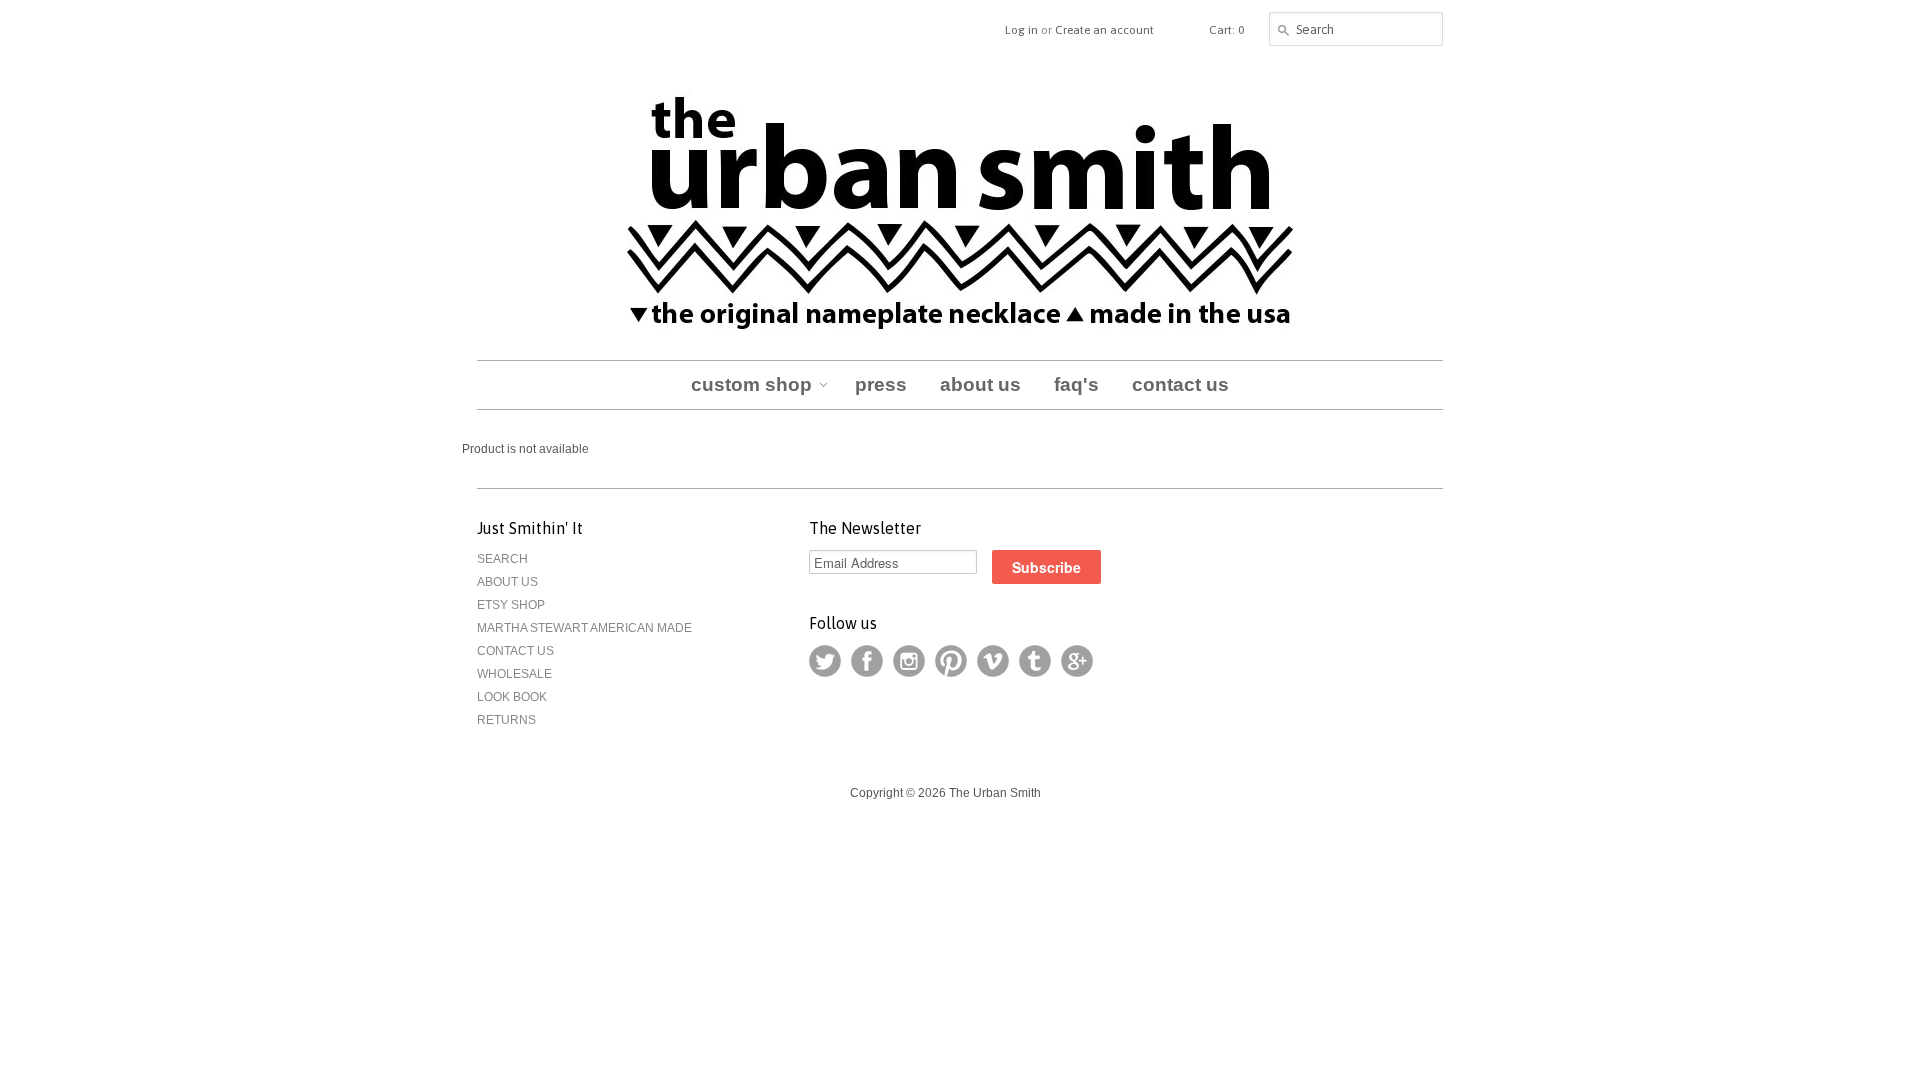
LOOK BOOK (512, 697)
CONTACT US (515, 651)
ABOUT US (507, 582)
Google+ (1077, 661)
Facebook (867, 661)
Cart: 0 (1226, 30)
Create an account (1104, 30)
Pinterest (951, 661)
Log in (1021, 30)
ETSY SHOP (511, 605)
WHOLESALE (514, 674)
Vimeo (993, 661)
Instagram (909, 661)
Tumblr (1035, 661)
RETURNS (506, 720)
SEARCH (502, 559)
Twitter (825, 661)
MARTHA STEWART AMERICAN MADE (584, 628)
